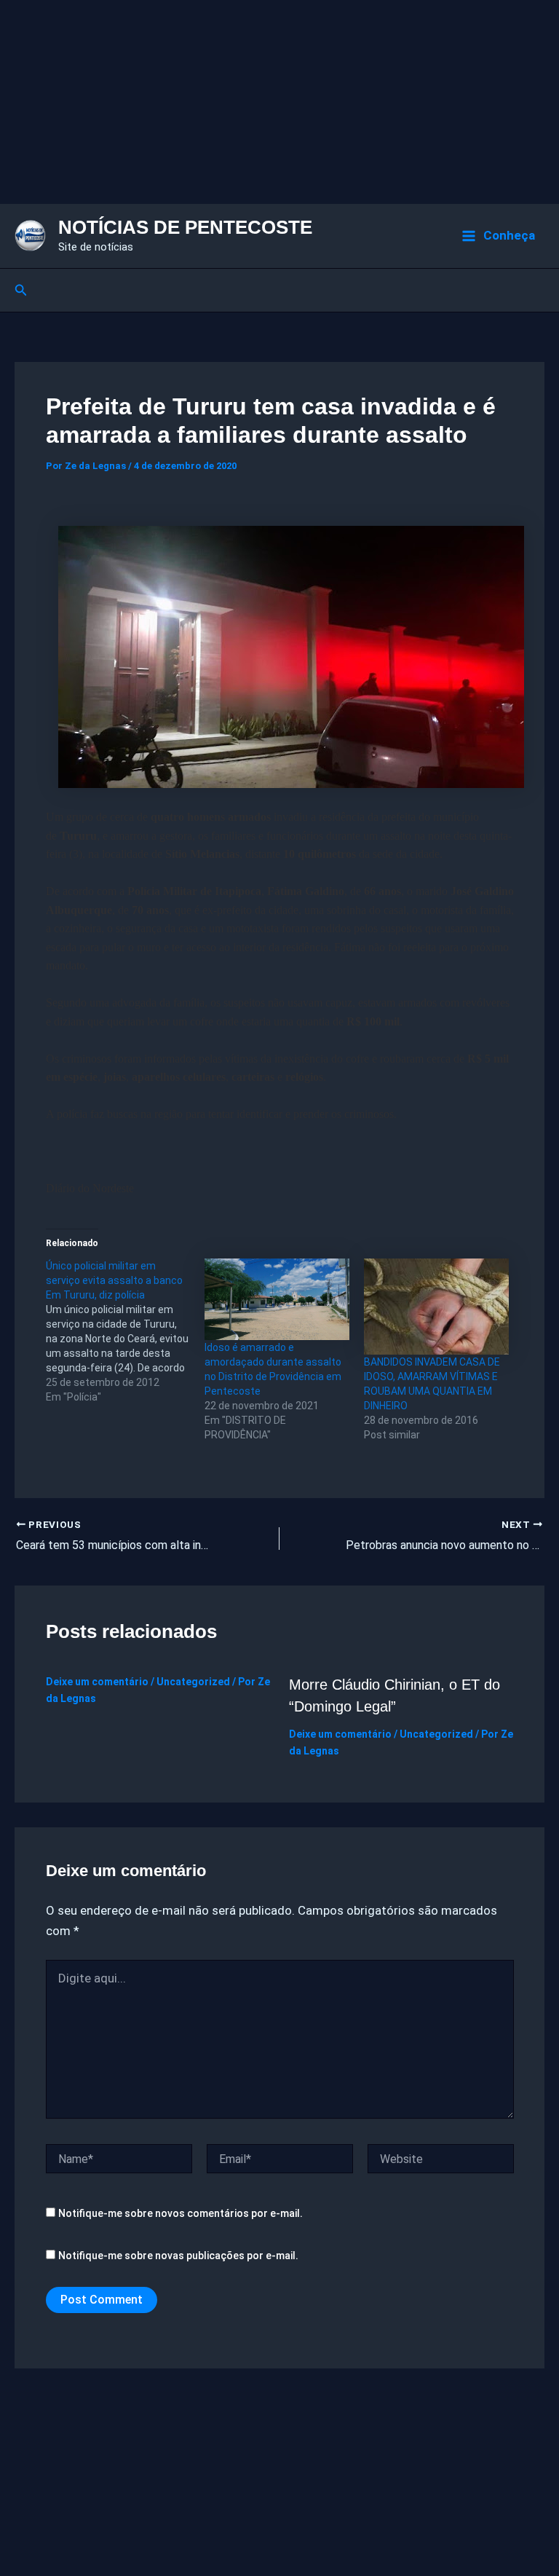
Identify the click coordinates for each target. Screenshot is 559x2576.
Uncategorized (193, 1682)
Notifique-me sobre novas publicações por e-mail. (178, 2256)
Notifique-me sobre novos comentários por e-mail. (181, 2213)
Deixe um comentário (97, 1682)
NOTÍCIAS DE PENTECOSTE (185, 227)
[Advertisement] (279, 102)
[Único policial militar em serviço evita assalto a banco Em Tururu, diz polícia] (126, 1331)
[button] (21, 290)
